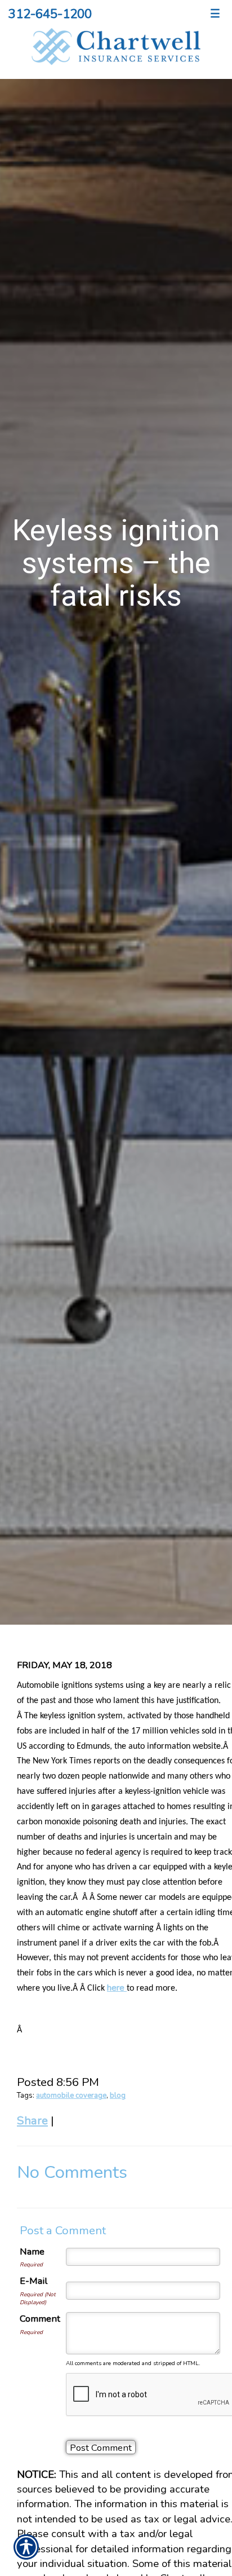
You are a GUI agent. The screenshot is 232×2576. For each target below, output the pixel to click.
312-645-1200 (50, 14)
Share (32, 2120)
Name (32, 2251)
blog (118, 2096)
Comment (40, 2319)
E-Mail (34, 2281)
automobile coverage (71, 2096)
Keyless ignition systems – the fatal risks (116, 563)
